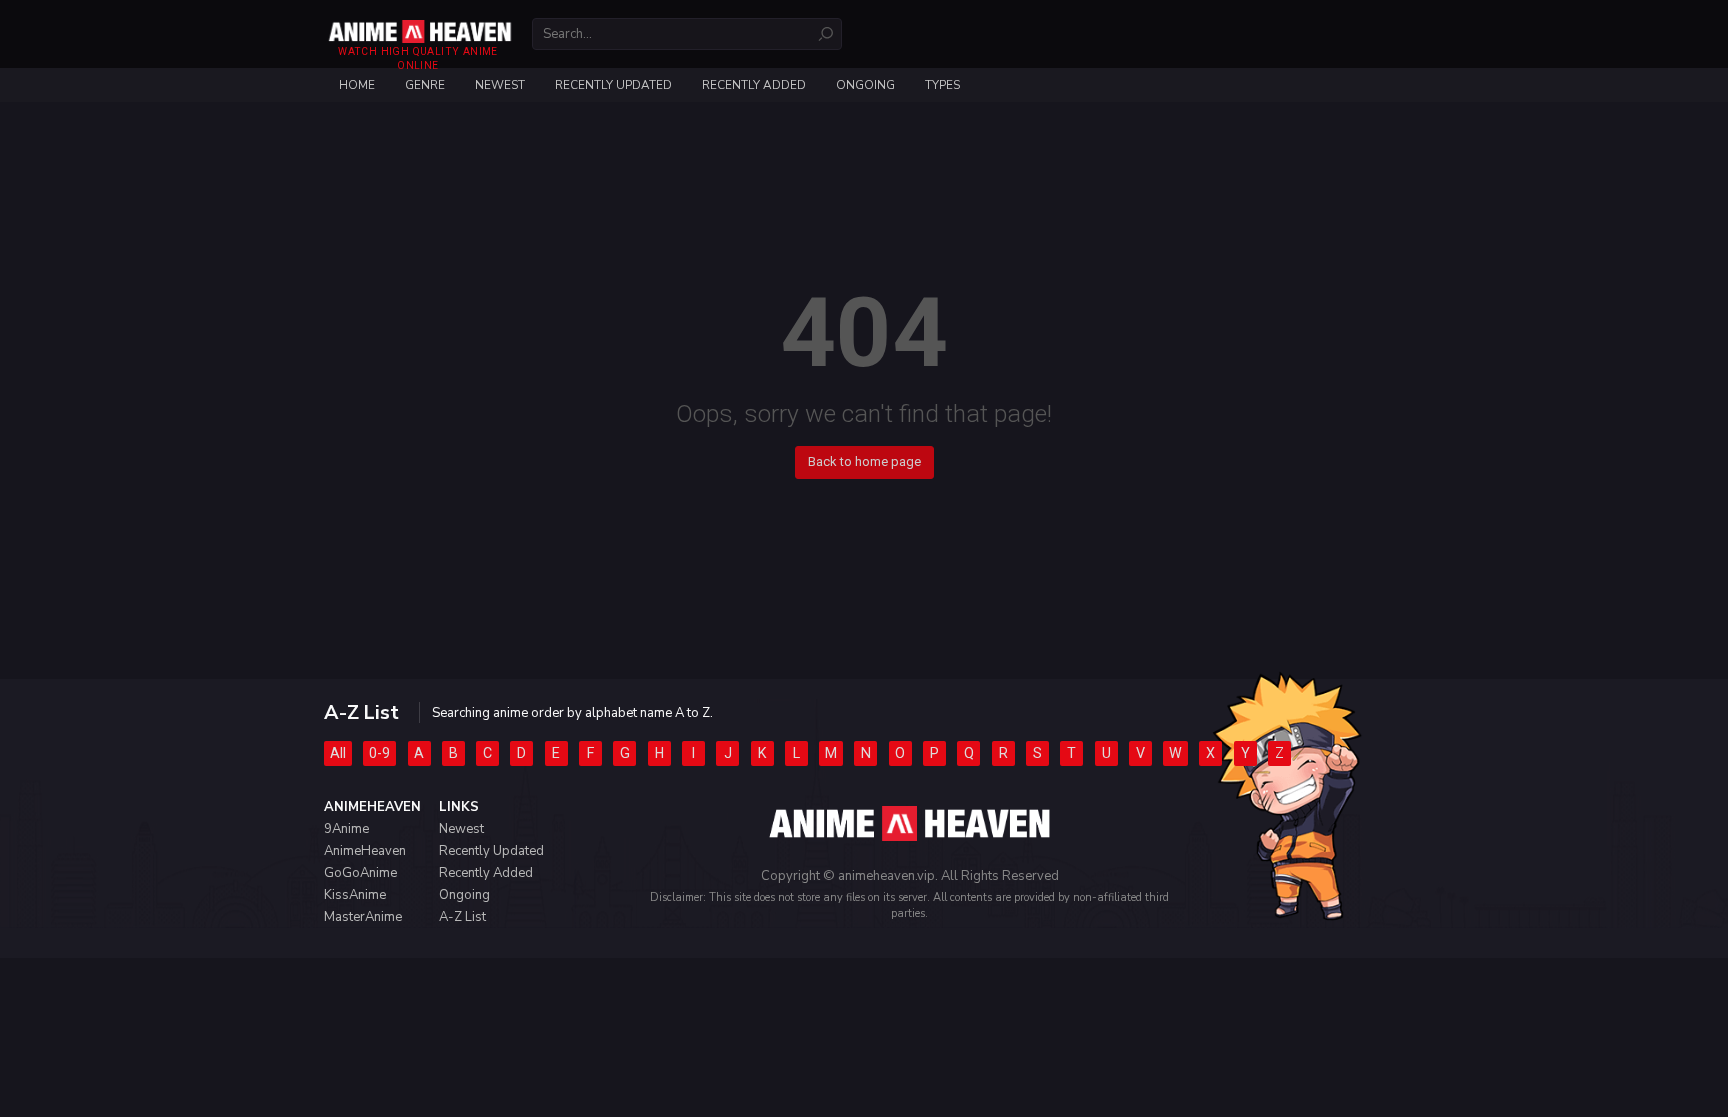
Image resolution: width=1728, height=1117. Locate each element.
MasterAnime (363, 917)
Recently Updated (613, 85)
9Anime (346, 829)
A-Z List (462, 917)
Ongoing (865, 85)
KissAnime (355, 895)
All (338, 753)
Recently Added (754, 85)
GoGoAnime (360, 873)
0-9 (379, 753)
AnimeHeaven (365, 851)
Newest (500, 85)
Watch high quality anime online (417, 58)
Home (357, 85)
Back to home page (864, 461)
